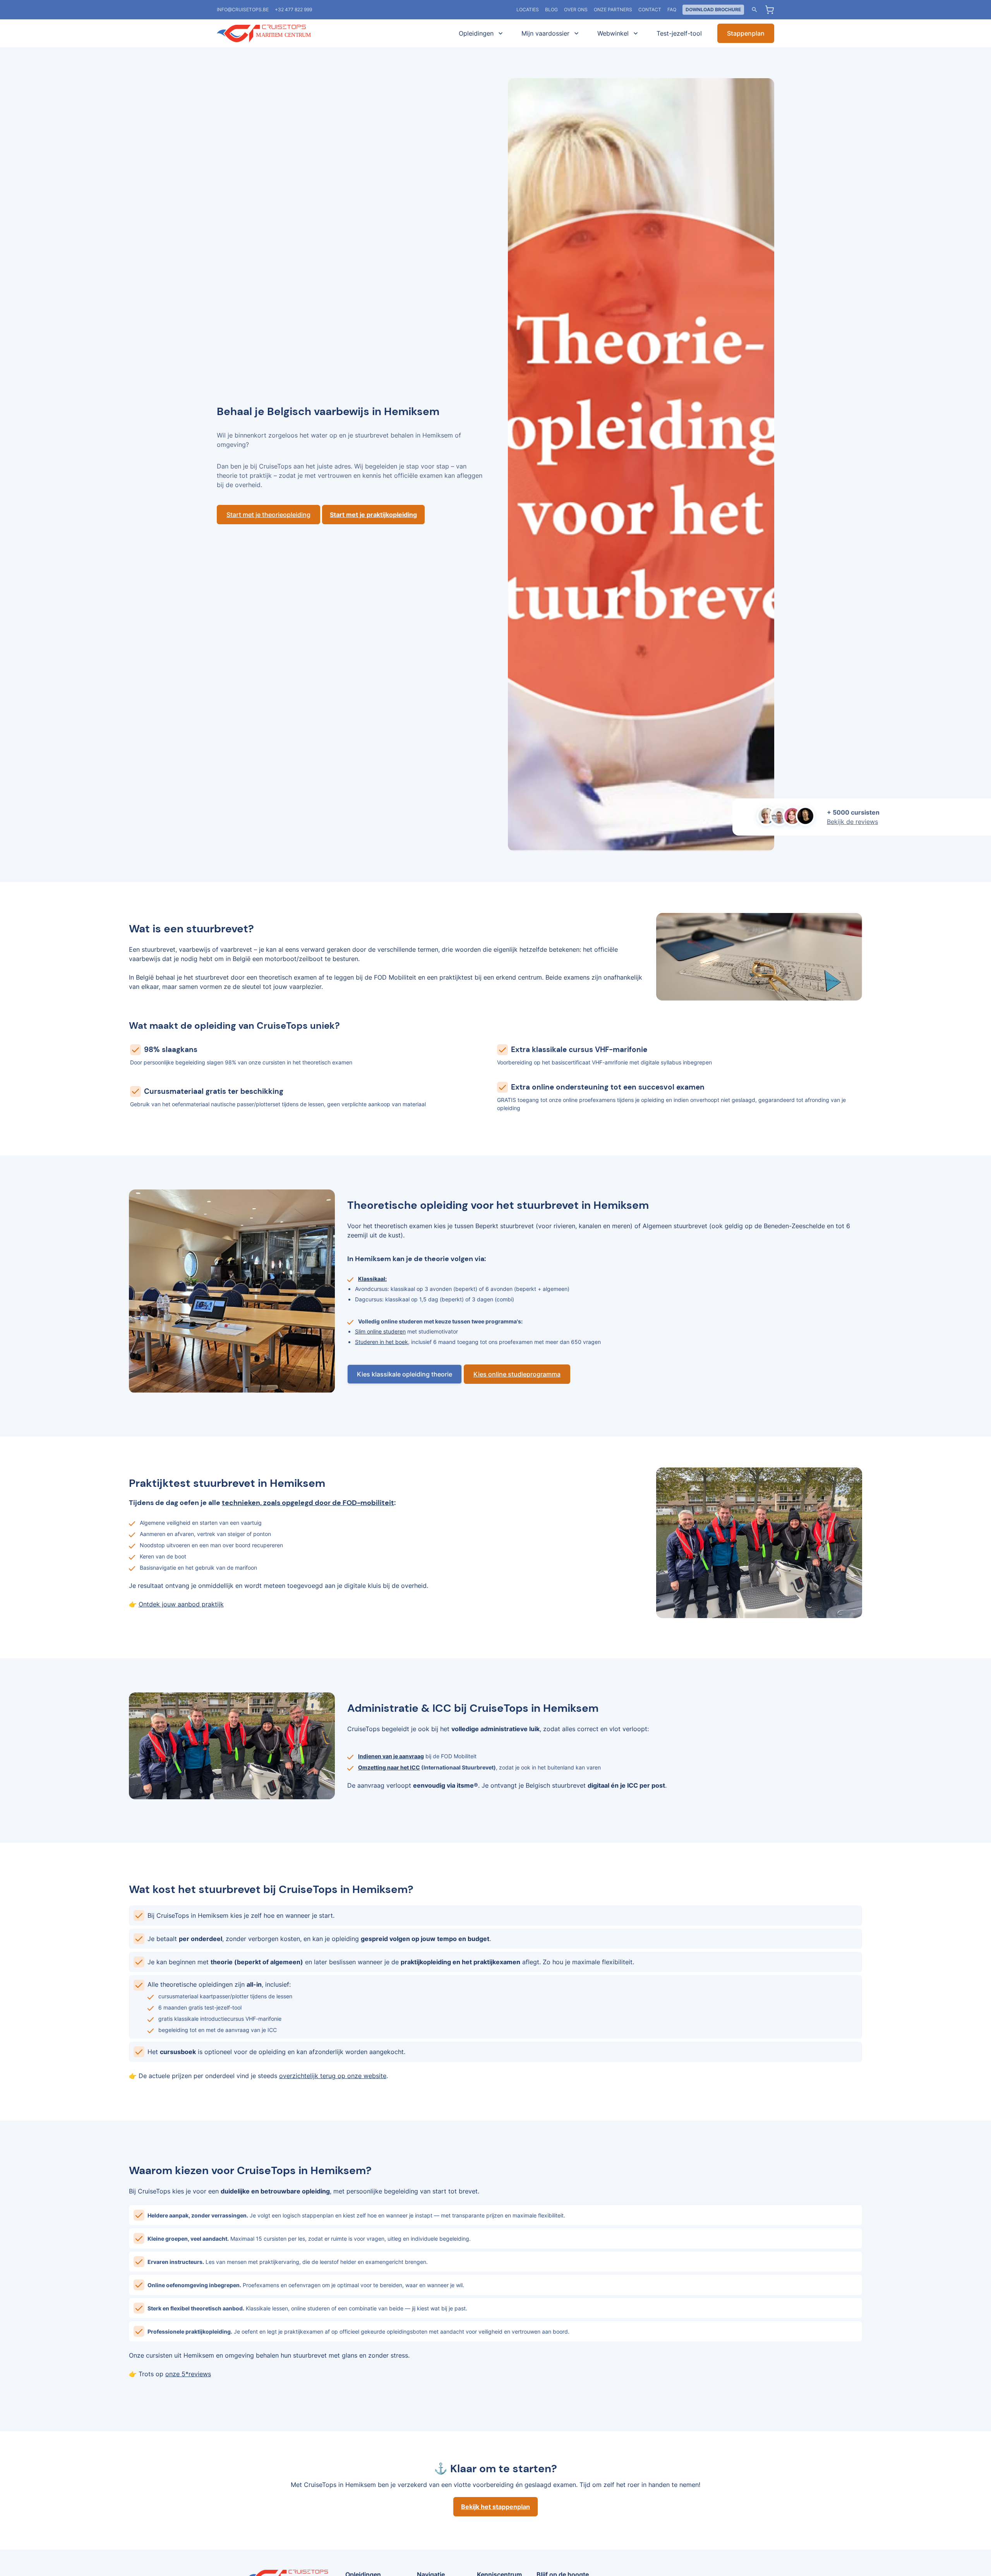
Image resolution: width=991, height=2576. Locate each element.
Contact (650, 9)
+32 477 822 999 (293, 9)
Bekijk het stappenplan (495, 2507)
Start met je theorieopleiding (268, 515)
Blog (551, 9)
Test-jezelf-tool (679, 33)
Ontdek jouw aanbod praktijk (181, 1604)
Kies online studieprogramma (517, 1374)
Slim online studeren (380, 1331)
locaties (528, 9)
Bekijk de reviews (852, 822)
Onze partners (613, 9)
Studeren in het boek (381, 1342)
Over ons (576, 9)
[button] (479, 33)
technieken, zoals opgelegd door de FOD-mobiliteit (308, 1503)
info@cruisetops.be (243, 9)
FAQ (672, 9)
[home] (275, 33)
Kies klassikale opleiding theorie (405, 1374)
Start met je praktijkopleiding (373, 515)
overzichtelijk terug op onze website (333, 2076)
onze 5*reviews (188, 2374)
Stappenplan (746, 33)
